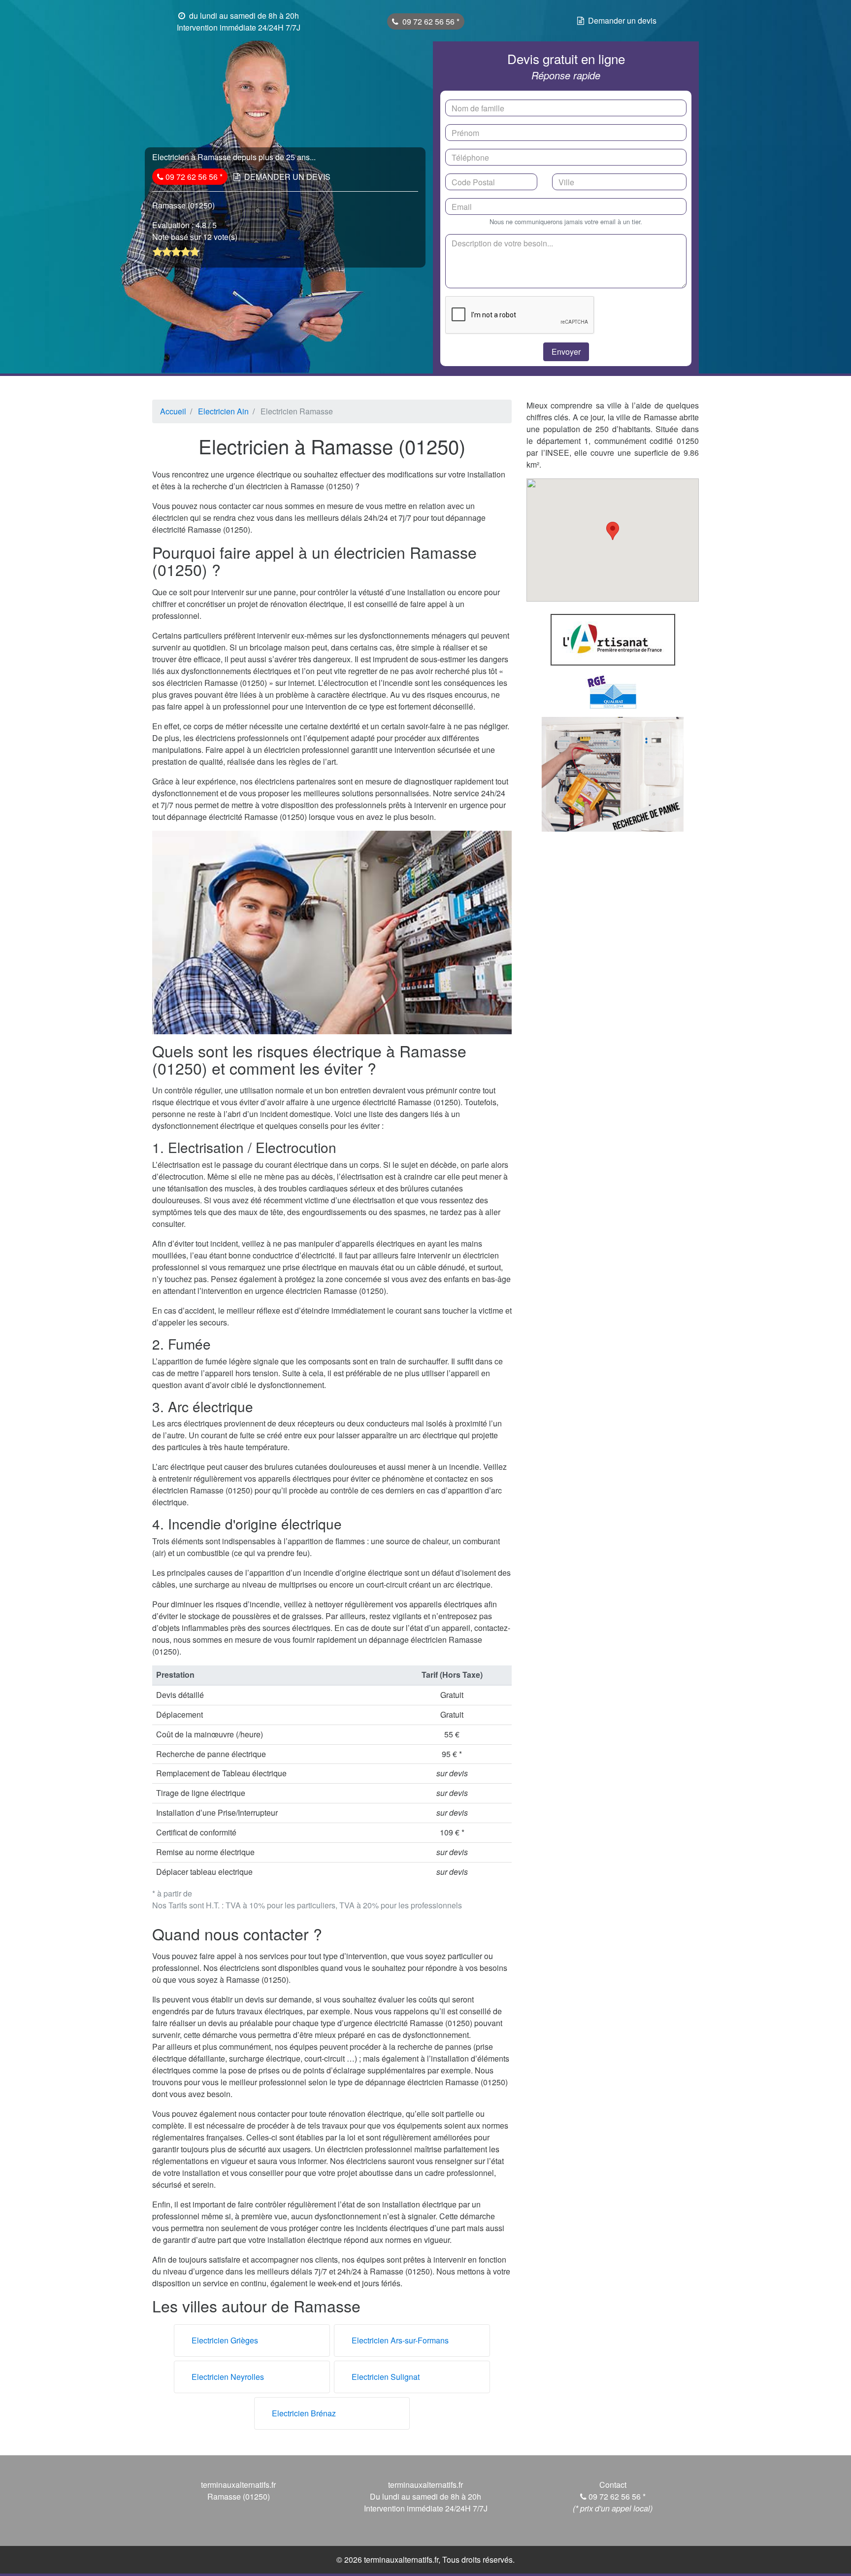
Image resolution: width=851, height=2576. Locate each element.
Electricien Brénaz (304, 2413)
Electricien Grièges (225, 2340)
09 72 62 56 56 (429, 21)
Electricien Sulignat (386, 2377)
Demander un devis (622, 20)
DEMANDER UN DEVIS (287, 177)
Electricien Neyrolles (228, 2377)
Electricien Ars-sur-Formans (400, 2340)
